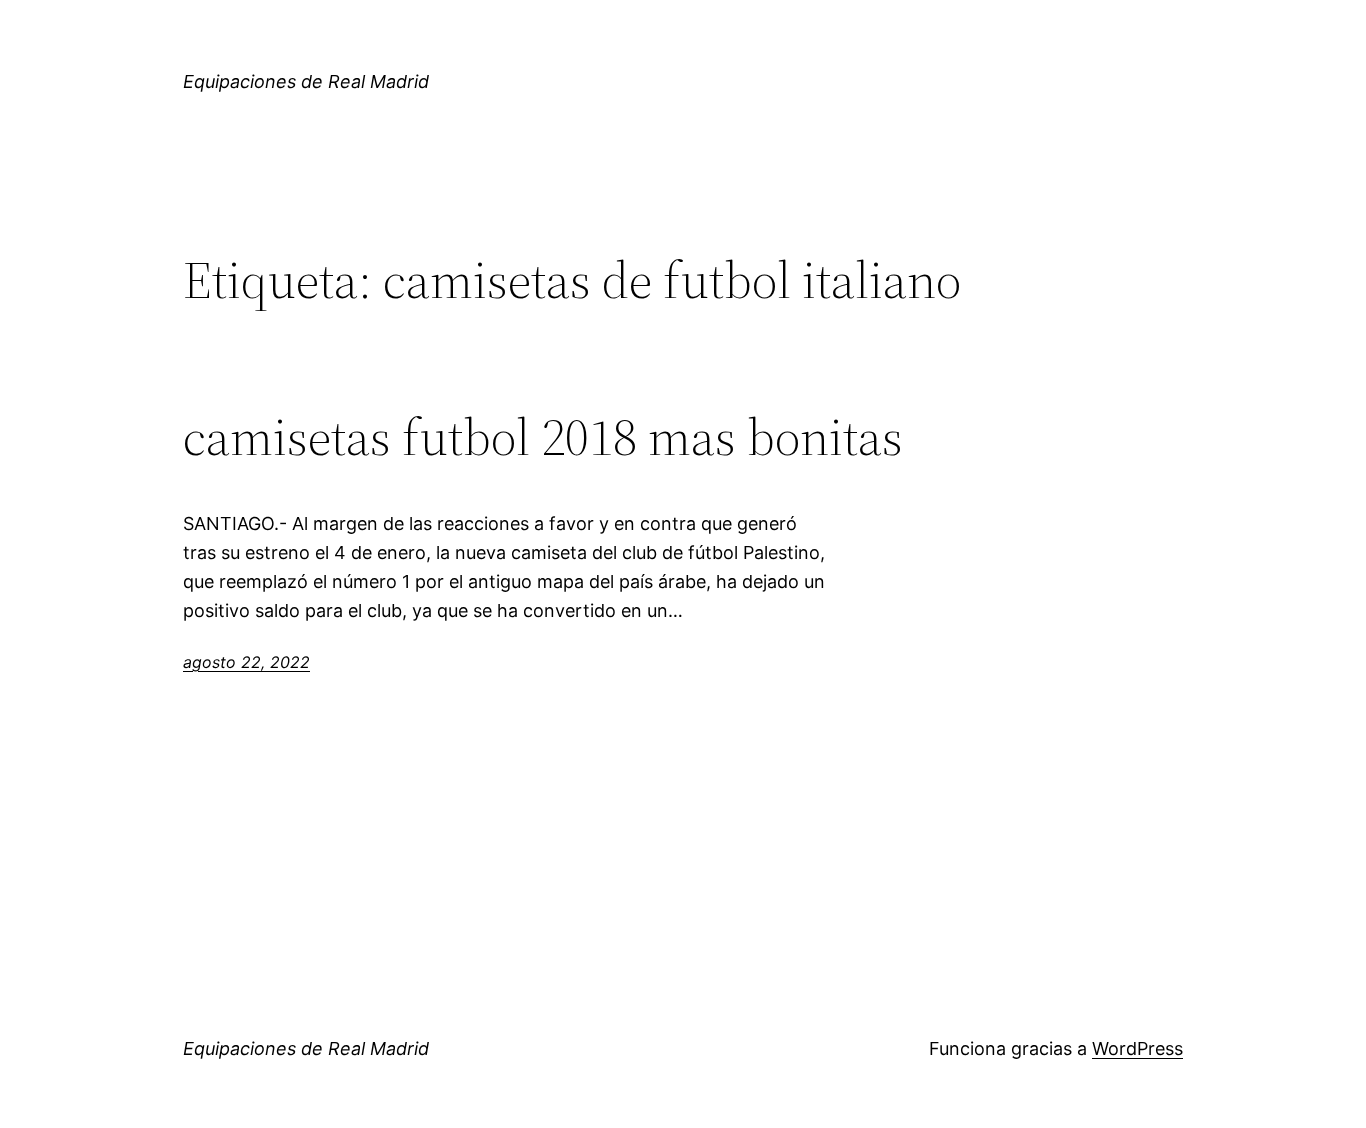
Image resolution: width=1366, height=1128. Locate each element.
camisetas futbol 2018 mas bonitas (543, 437)
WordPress (1137, 1048)
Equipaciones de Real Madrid (306, 81)
